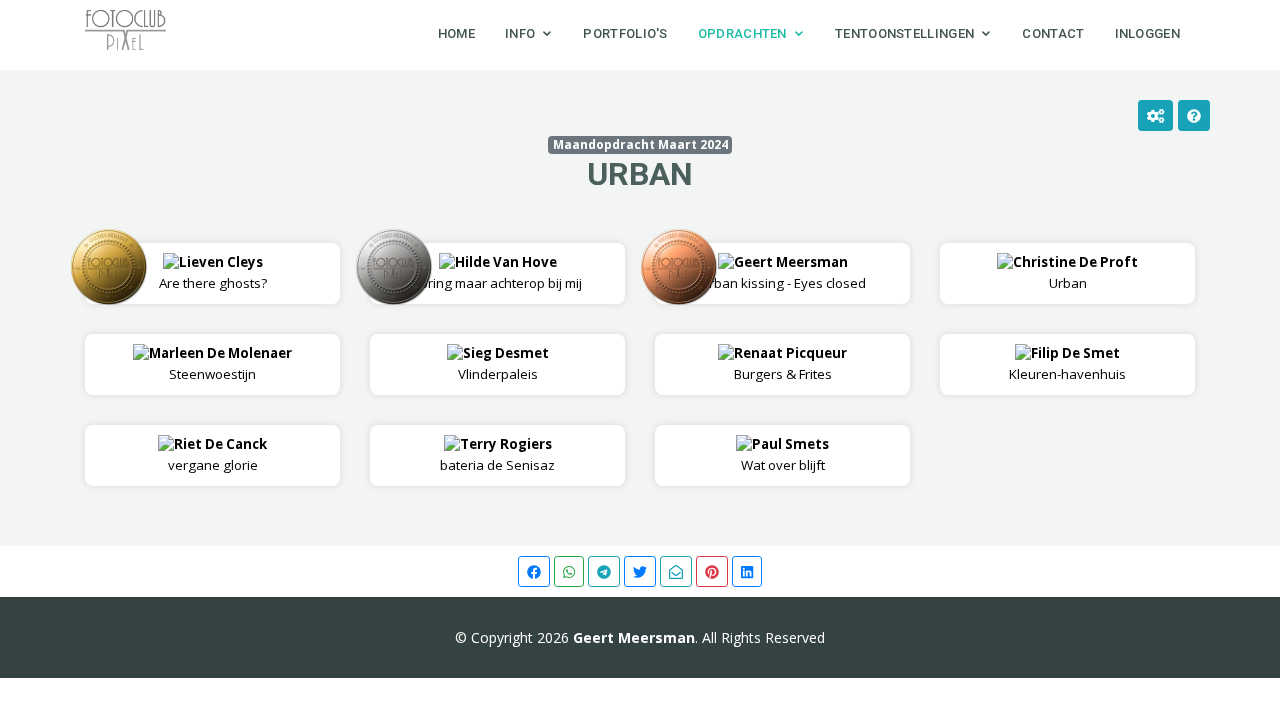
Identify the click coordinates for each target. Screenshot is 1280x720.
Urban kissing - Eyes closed (783, 272)
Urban (640, 174)
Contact (1053, 33)
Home (456, 33)
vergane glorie (218, 454)
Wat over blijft (785, 454)
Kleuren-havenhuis (1067, 363)
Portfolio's (625, 33)
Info (520, 33)
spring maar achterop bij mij (497, 272)
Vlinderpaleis (503, 363)
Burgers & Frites (791, 363)
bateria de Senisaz (497, 454)
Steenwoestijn (220, 363)
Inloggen (1147, 33)
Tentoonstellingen (904, 33)
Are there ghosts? (213, 272)
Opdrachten (742, 33)
